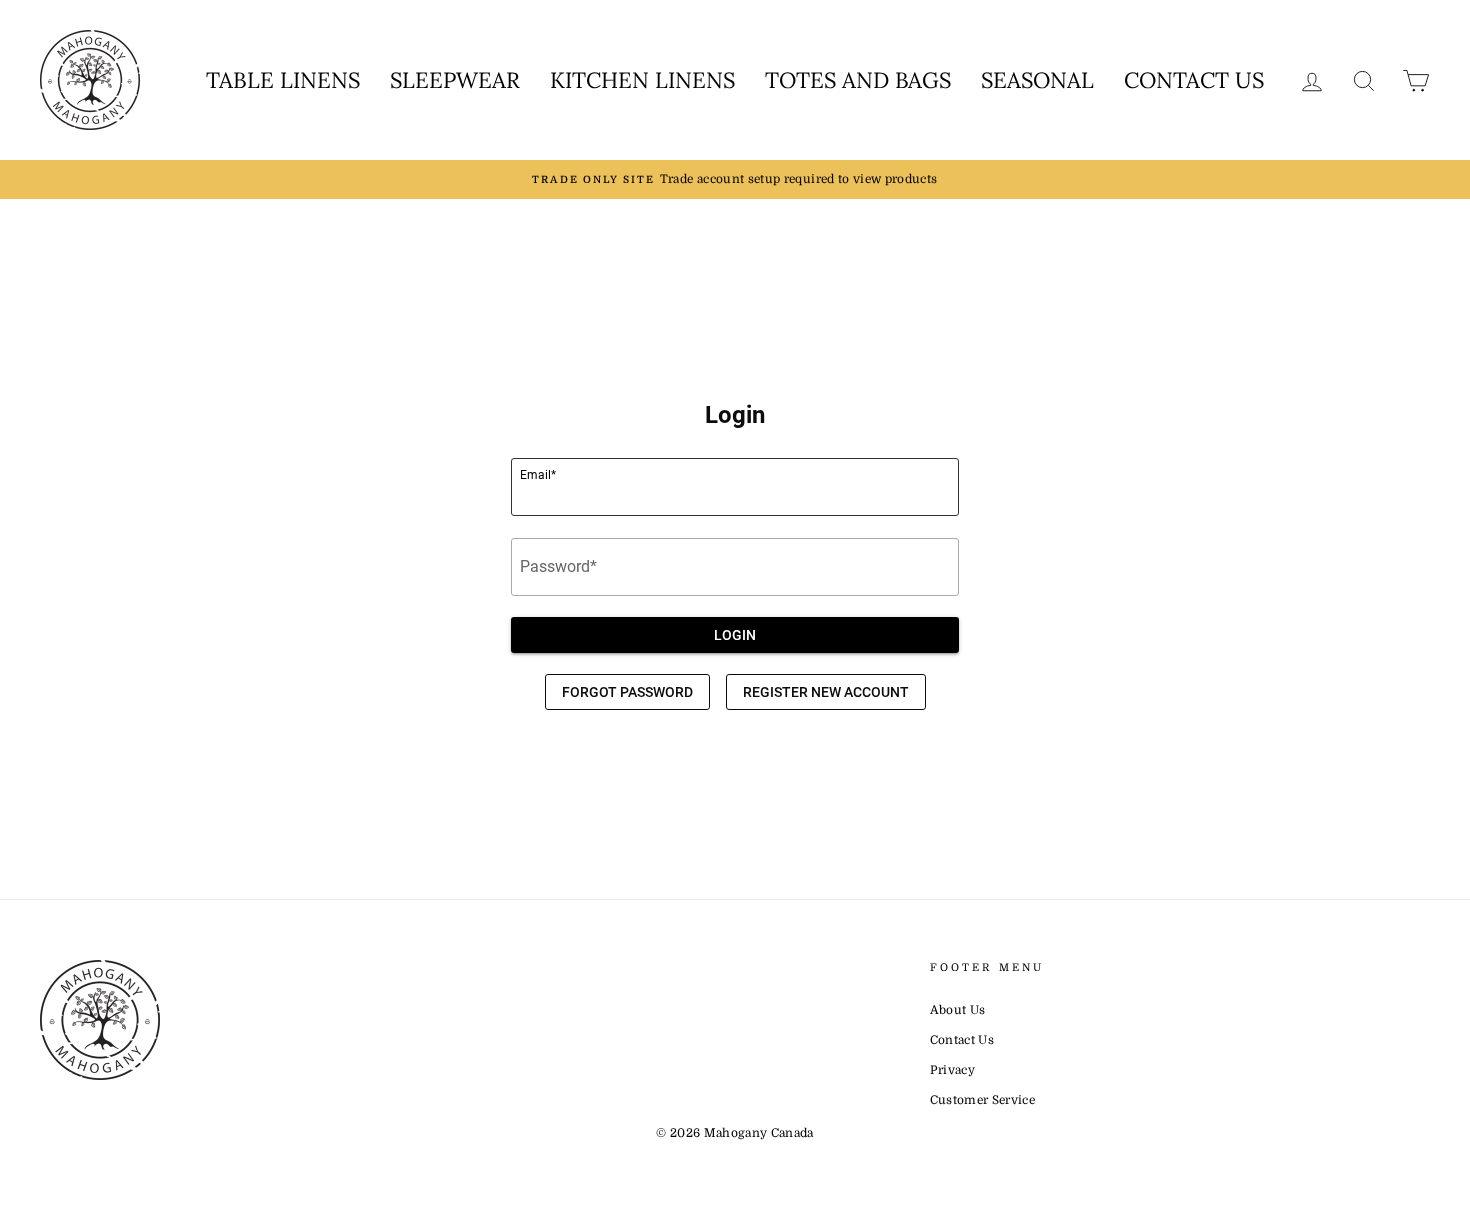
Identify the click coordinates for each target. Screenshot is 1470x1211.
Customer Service (983, 1100)
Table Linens (283, 80)
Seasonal (1037, 80)
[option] (735, 179)
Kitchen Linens (642, 80)
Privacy (952, 1070)
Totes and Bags (858, 80)
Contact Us (1194, 80)
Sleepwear (455, 80)
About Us (958, 1010)
